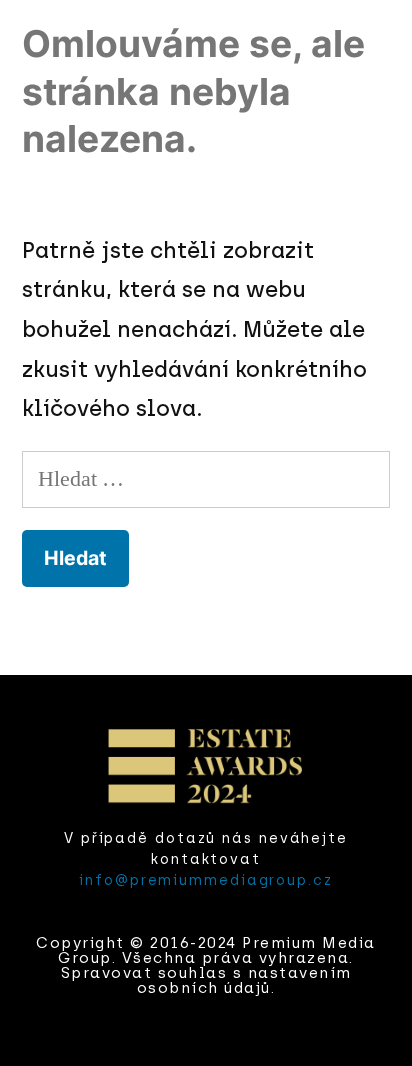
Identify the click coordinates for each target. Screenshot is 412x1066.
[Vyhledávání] (206, 478)
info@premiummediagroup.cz (206, 880)
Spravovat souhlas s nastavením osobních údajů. (206, 980)
